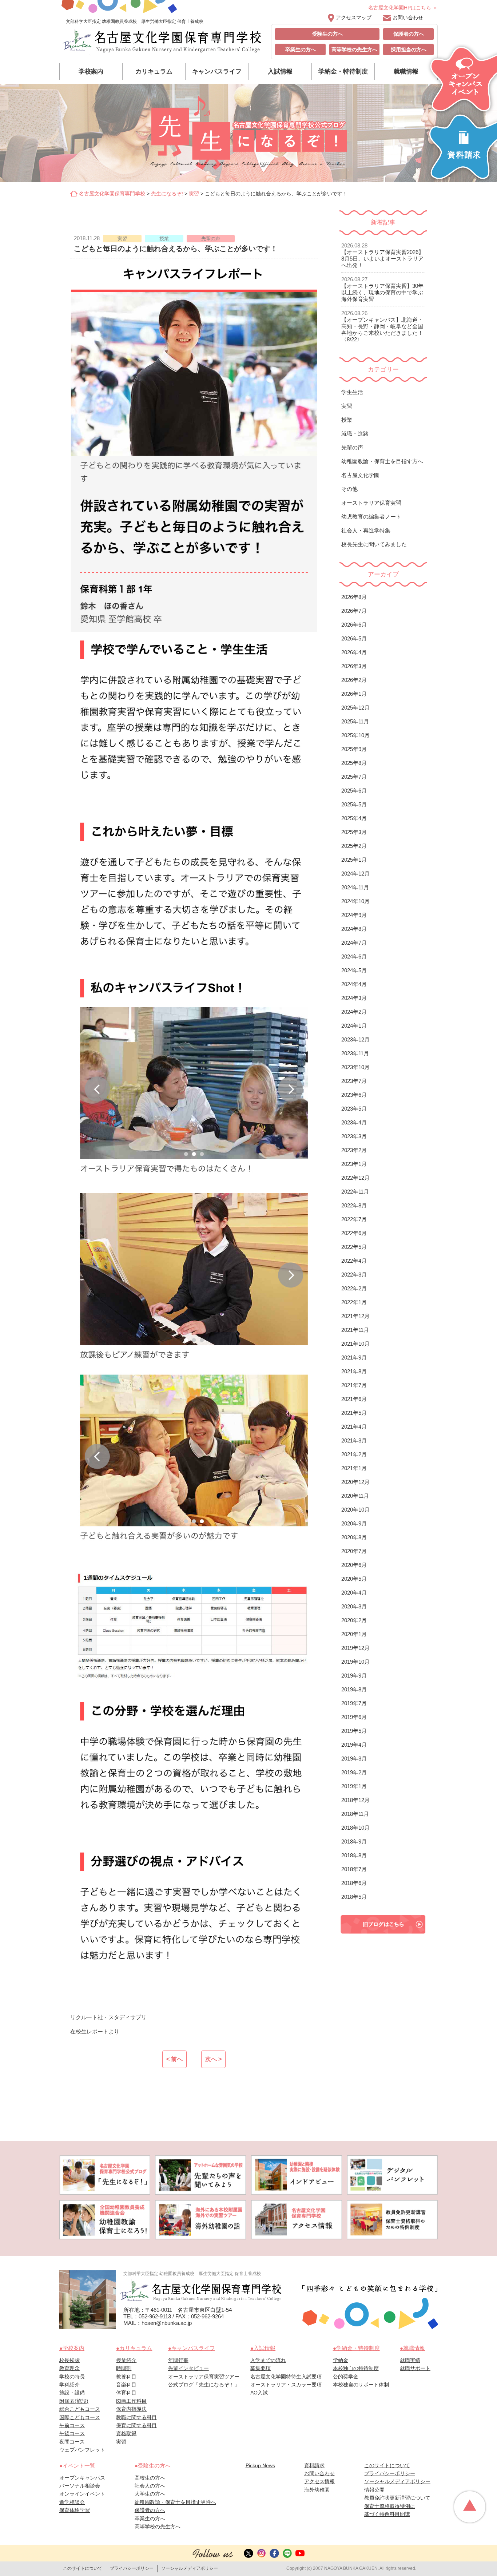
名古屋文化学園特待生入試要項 (286, 2377)
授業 (347, 420)
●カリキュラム (134, 2348)
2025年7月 (354, 777)
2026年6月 (354, 625)
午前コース (72, 2425)
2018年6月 (354, 1883)
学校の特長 (72, 2377)
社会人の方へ (150, 2486)
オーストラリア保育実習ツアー (204, 2377)
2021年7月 (354, 1385)
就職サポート (415, 2368)
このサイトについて (387, 2465)
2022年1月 (354, 1302)
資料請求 (314, 2465)
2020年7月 (354, 1551)
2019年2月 (354, 1772)
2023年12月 (355, 1039)
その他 (349, 489)
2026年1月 (354, 694)
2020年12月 (355, 1482)
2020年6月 (354, 1565)
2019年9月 (354, 1676)
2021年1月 (354, 1468)
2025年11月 (355, 721)
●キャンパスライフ (192, 2348)
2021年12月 (355, 1316)
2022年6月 (354, 1233)
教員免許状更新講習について (397, 2498)
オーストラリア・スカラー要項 (286, 2385)
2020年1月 (354, 1634)
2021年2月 (354, 1454)
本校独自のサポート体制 (361, 2385)
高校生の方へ (150, 2478)
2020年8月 (354, 1537)
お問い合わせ (408, 17)
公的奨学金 (346, 2377)
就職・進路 (355, 434)
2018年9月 (354, 1841)
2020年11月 (355, 1496)
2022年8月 (354, 1205)
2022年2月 (354, 1288)
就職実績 (410, 2360)
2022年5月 (354, 1247)
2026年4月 (354, 652)
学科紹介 (69, 2385)
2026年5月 (354, 638)
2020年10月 (355, 1510)
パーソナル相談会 (80, 2486)
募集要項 (261, 2368)
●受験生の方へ (153, 2466)
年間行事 (178, 2360)
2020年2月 (354, 1620)
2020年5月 (354, 1579)
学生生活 (352, 392)
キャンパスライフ (217, 72)
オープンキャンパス (82, 2478)
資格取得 (126, 2433)
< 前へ (174, 2059)
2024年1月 (354, 1026)
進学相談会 (72, 2502)
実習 (347, 406)
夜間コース (72, 2442)
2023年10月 (355, 1067)
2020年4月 (354, 1593)
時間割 (124, 2368)
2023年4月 (354, 1122)
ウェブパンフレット (82, 2450)
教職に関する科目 (136, 2417)
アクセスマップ (354, 17)
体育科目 (126, 2393)
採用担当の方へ (409, 49)
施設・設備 (72, 2393)
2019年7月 (354, 1703)
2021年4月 (354, 1427)
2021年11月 (355, 1330)
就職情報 (406, 72)
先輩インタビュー (188, 2368)
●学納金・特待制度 (356, 2348)
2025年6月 (354, 791)
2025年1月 (354, 860)
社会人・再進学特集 (366, 530)
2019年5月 (354, 1731)
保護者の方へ (409, 34)
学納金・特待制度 (343, 72)
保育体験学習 (75, 2510)
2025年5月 (354, 804)
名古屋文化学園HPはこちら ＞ (403, 8)
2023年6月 (354, 1095)
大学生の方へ (150, 2494)
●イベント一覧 (77, 2466)
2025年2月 (354, 846)
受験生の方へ (327, 34)
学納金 (341, 2360)
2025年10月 (355, 735)
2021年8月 (354, 1371)
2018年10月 (355, 1828)
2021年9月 (354, 1358)
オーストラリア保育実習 (371, 503)
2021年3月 (354, 1440)
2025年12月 (355, 708)
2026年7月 (354, 611)
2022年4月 (354, 1261)
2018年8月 (354, 1855)
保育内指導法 (131, 2409)
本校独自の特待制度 (356, 2368)
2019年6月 (354, 1717)
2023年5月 (354, 1109)
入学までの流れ (268, 2360)
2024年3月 (354, 998)
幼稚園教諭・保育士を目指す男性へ (175, 2502)
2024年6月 (354, 956)
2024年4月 (354, 984)
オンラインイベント (82, 2494)
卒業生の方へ (301, 49)
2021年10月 (355, 1344)
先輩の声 (352, 447)
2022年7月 (354, 1219)
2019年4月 (354, 1745)
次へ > (213, 2059)
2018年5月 (354, 1897)
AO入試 (259, 2393)
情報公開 (374, 2490)
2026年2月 (354, 680)
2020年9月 (354, 1523)
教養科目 (126, 2377)
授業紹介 (126, 2360)
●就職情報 (412, 2348)
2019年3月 (354, 1759)
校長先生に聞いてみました (374, 544)
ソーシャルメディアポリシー (397, 2481)
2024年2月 (354, 1012)
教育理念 (69, 2368)
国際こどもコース (80, 2417)
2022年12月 (355, 1178)
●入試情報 (263, 2348)
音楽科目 (126, 2385)
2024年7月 (354, 943)
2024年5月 (354, 970)
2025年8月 (354, 763)
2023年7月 (354, 1081)
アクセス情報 (319, 2481)
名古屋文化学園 (360, 475)
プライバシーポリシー (390, 2473)
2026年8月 (354, 597)
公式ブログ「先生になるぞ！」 (204, 2385)
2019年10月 (355, 1662)
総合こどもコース (80, 2409)
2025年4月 (354, 818)
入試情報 (280, 72)
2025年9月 (354, 749)
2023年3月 (354, 1136)
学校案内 (91, 72)
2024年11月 (355, 887)
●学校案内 (72, 2348)
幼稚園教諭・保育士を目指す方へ (382, 461)
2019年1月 (354, 1786)
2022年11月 (355, 1192)
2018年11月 (355, 1814)
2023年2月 (354, 1150)
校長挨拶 (69, 2360)
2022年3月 (354, 1275)
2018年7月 (354, 1869)
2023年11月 (355, 1053)
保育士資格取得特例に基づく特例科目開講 (390, 2510)
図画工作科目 (131, 2401)
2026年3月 (354, 666)
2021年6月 (354, 1399)
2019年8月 (354, 1689)
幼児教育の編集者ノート (371, 517)
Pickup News (260, 2465)
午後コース (72, 2433)
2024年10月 (355, 901)
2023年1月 (354, 1164)
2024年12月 (355, 874)
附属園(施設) (74, 2401)
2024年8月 (354, 929)
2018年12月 (355, 1800)
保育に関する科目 (136, 2425)
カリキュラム (154, 72)
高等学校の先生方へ (354, 49)
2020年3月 (354, 1606)
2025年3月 (354, 832)
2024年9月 (354, 915)
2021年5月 (354, 1413)
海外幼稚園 (317, 2490)
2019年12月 (355, 1648)
